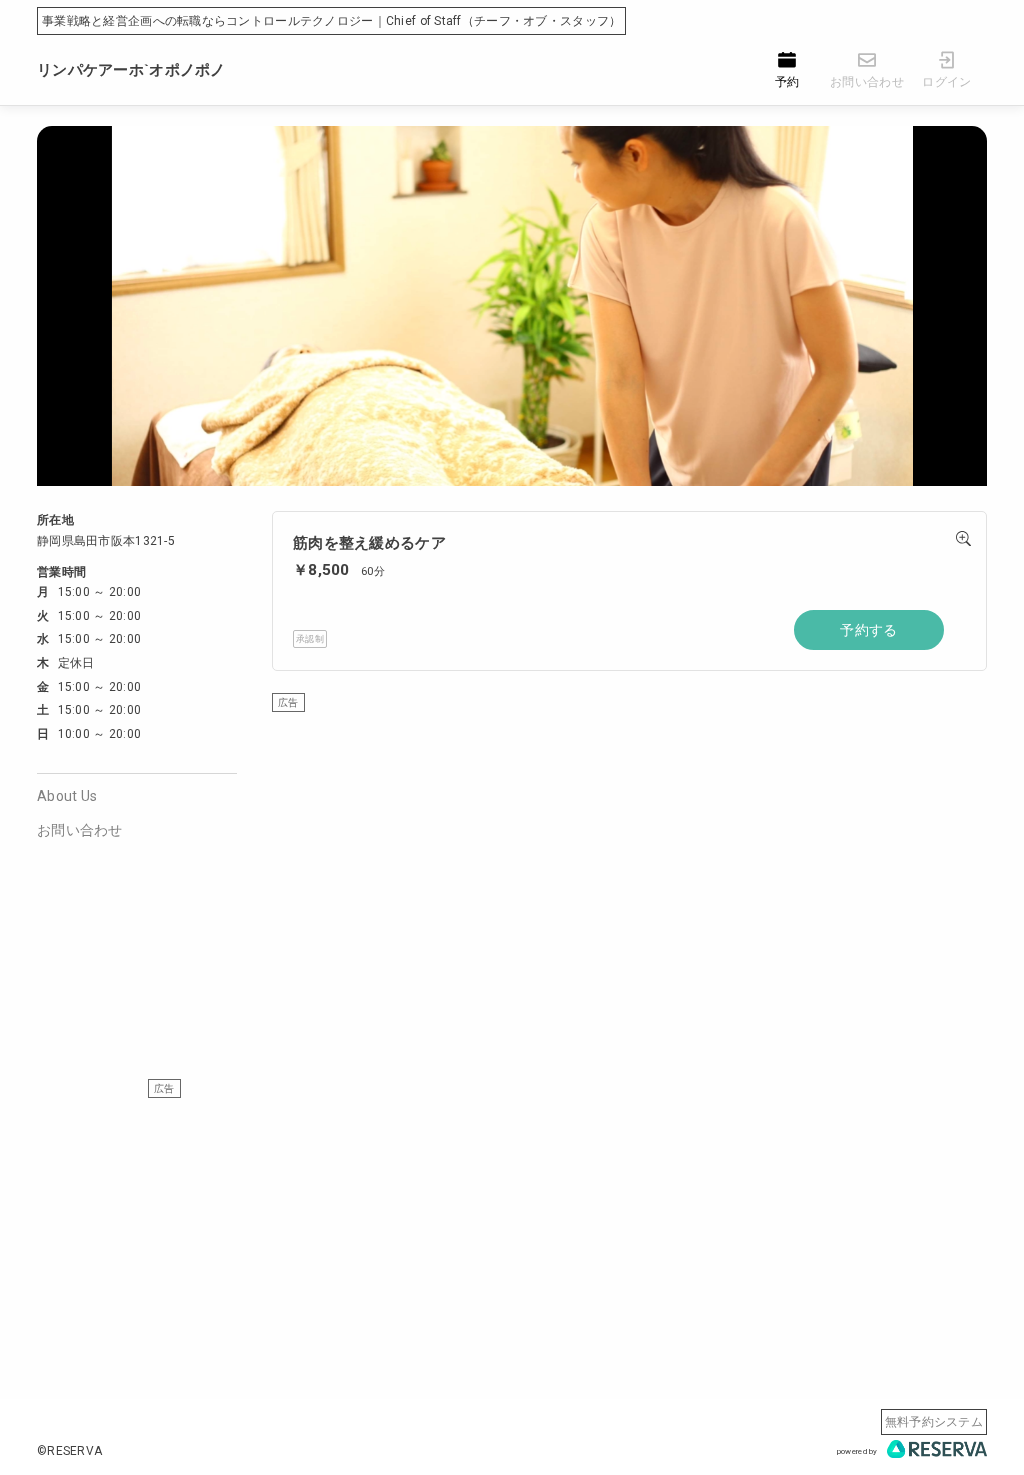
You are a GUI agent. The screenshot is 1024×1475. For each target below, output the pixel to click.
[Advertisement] (629, 852)
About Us (67, 796)
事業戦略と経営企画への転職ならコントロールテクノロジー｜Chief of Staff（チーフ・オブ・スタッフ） (331, 21)
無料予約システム (934, 1422)
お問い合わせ (80, 830)
